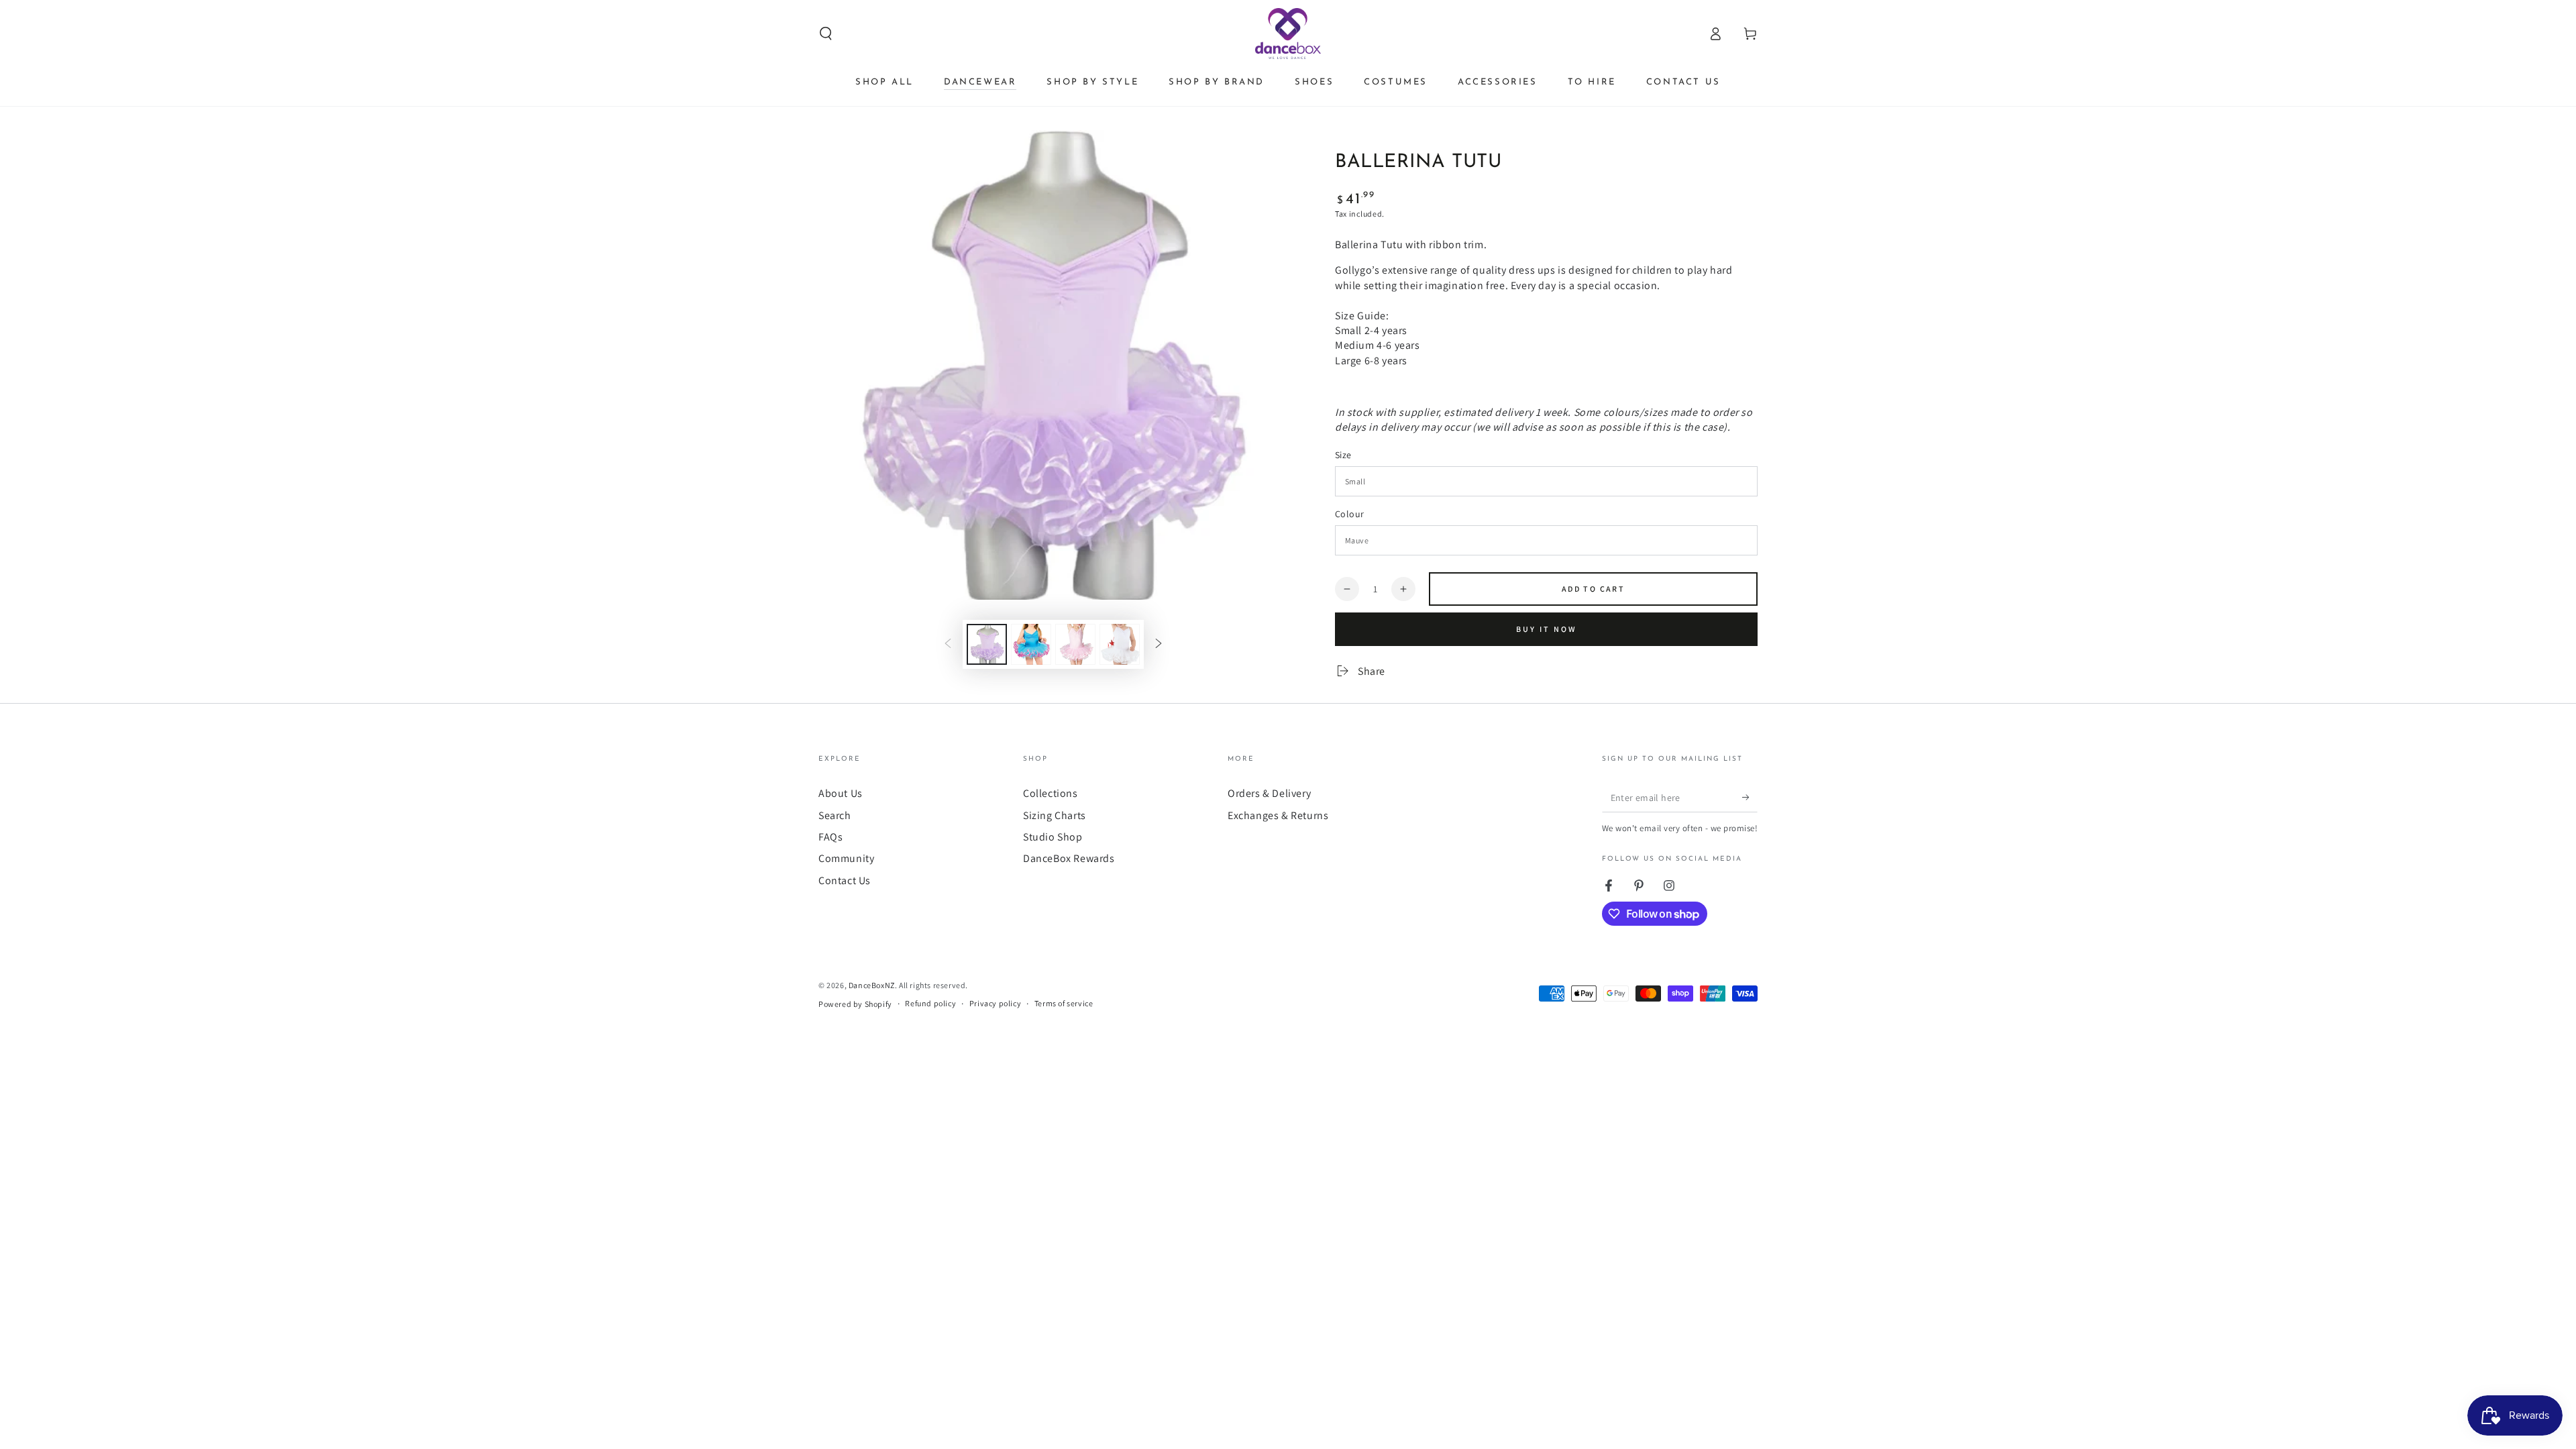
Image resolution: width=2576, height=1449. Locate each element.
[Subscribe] (1750, 797)
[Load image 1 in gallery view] (987, 644)
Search (835, 815)
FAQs (830, 837)
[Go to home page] (1288, 34)
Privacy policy (995, 1003)
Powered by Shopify (855, 1004)
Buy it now (1547, 629)
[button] (826, 34)
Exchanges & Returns (1278, 815)
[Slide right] (1159, 644)
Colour (1349, 514)
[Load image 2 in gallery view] (1031, 644)
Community (846, 858)
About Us (841, 793)
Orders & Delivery (1269, 793)
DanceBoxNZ (872, 985)
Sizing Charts (1055, 815)
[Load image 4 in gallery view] (1120, 644)
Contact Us (845, 880)
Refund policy (930, 1003)
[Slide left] (948, 644)
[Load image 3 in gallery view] (1075, 644)
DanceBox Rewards (1069, 858)
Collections (1051, 793)
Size (1343, 455)
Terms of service (1064, 1003)
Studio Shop (1053, 837)
